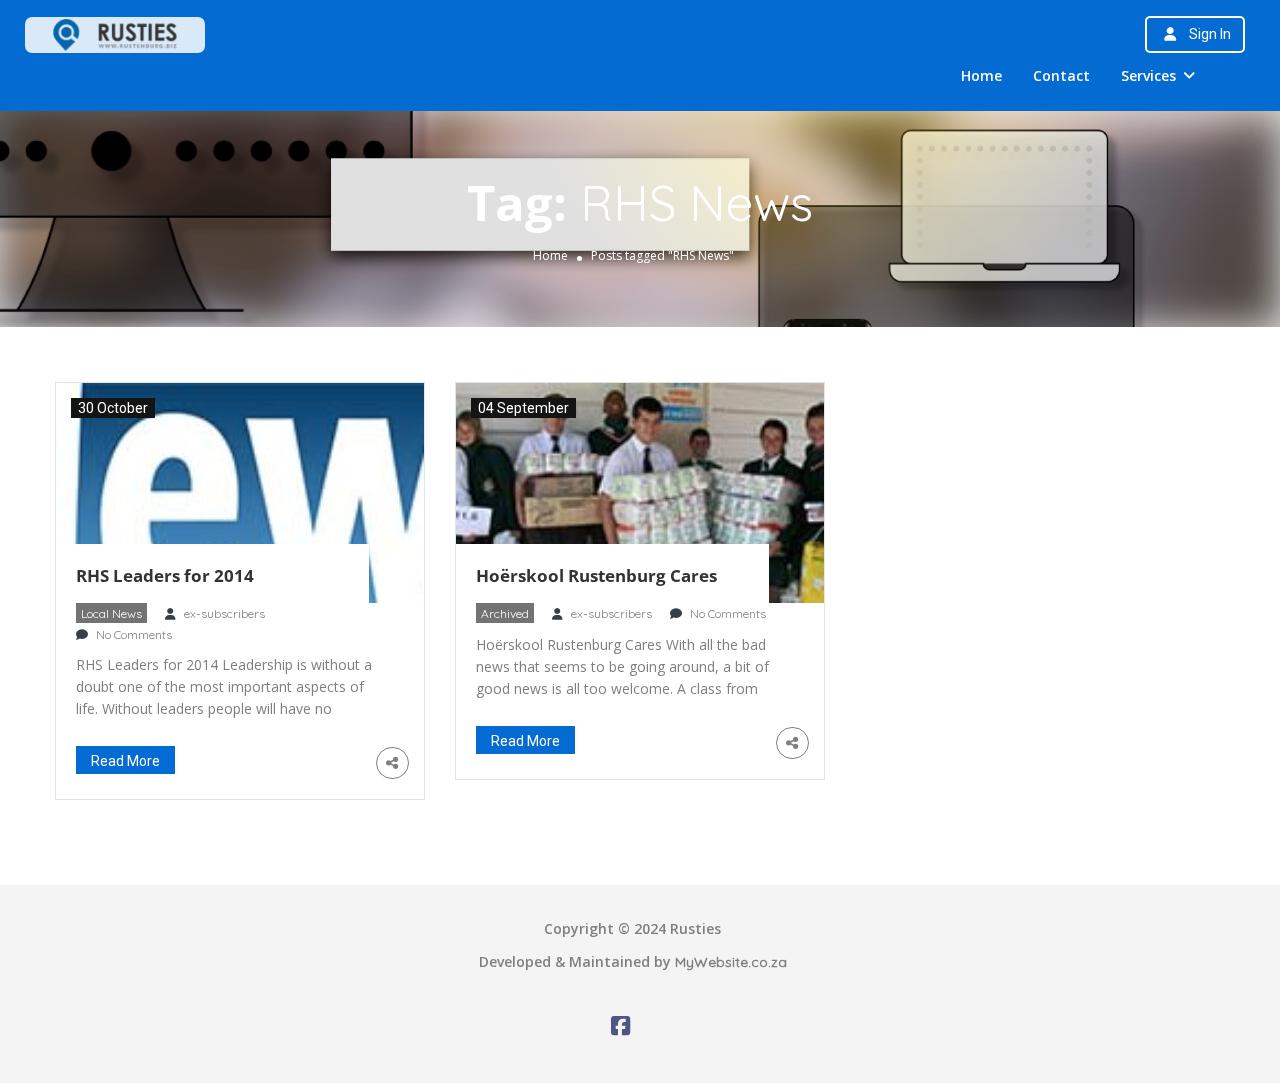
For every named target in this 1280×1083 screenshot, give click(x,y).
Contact (1061, 75)
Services (1148, 75)
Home (981, 75)
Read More (125, 761)
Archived (505, 613)
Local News (111, 613)
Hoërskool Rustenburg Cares (596, 575)
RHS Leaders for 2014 (165, 575)
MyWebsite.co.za (731, 962)
